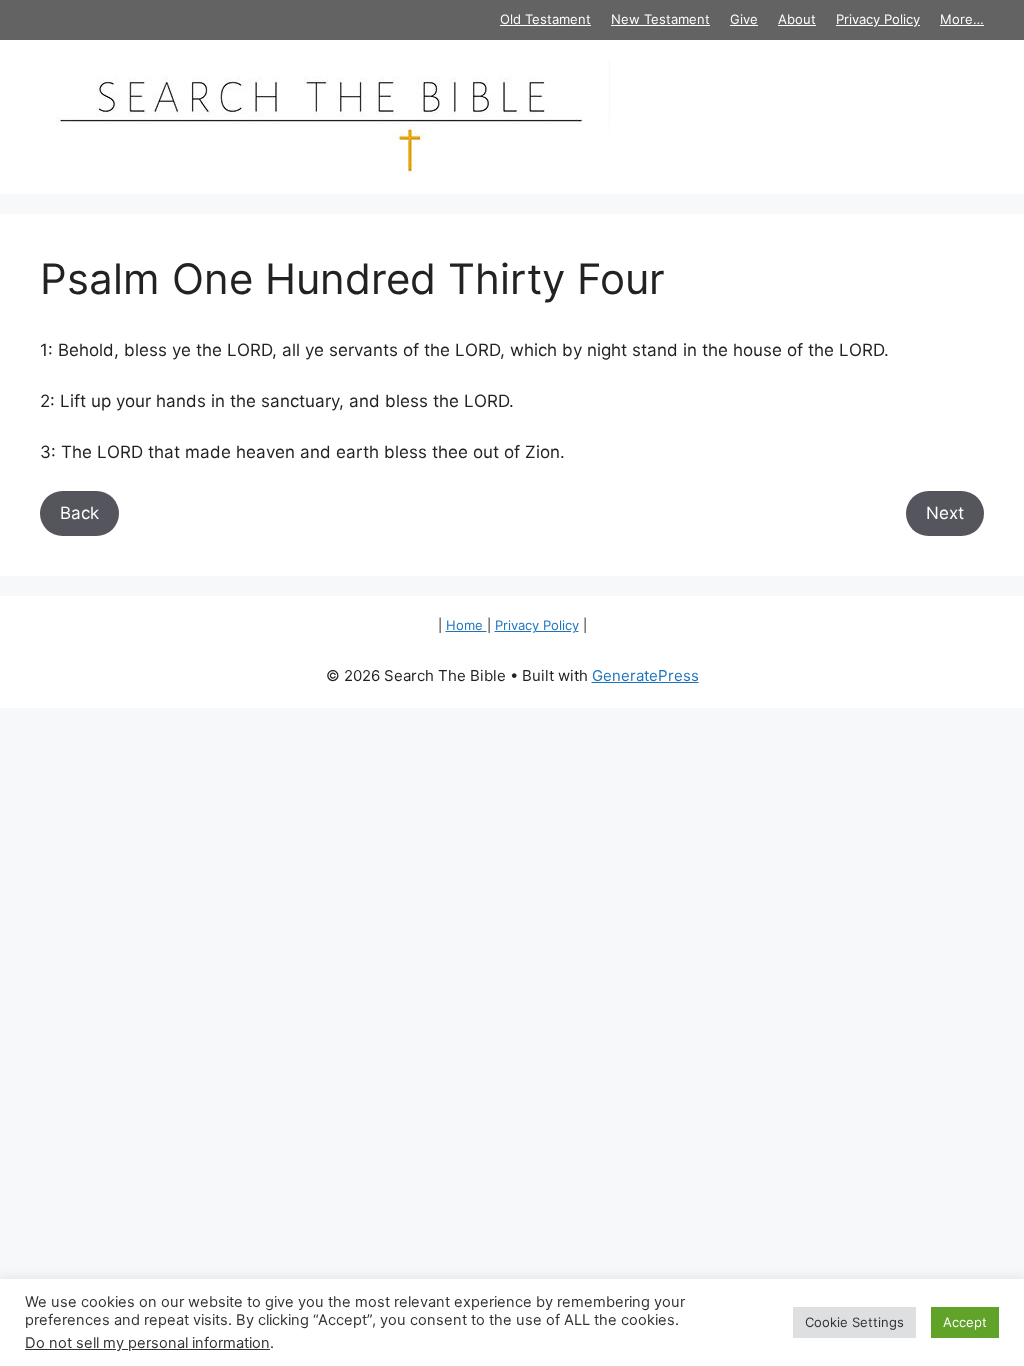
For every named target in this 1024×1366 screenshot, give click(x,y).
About (797, 19)
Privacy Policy (878, 19)
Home (466, 625)
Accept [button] (965, 1322)
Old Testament (545, 19)
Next (945, 513)
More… (962, 19)
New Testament (660, 19)
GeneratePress (645, 675)
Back (79, 513)
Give (744, 19)
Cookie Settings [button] (854, 1322)
